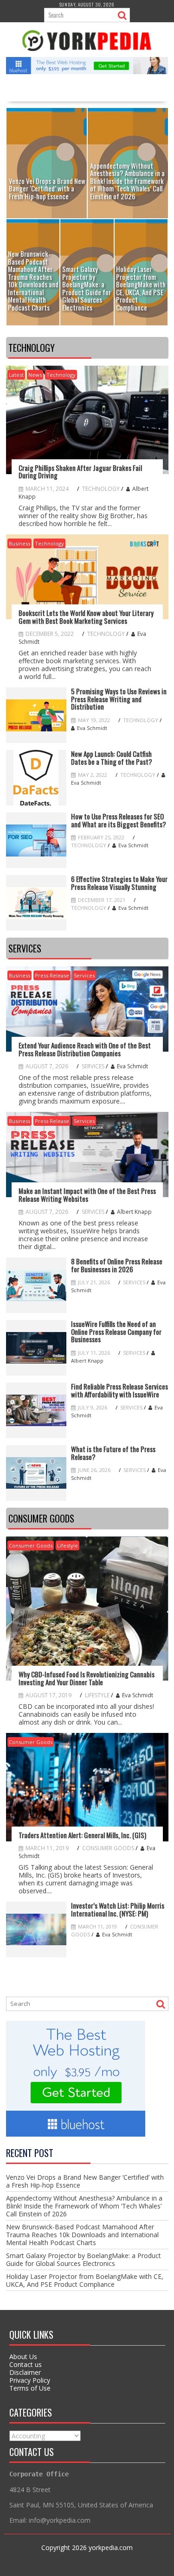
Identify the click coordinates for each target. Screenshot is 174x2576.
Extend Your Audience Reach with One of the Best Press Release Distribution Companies (85, 1049)
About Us (23, 2357)
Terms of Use (30, 2388)
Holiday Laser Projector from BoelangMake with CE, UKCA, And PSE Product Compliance (85, 2280)
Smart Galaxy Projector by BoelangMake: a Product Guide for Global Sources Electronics (84, 2259)
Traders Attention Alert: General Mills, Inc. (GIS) (82, 1835)
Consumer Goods (31, 1545)
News (35, 375)
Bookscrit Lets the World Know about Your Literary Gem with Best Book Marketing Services (86, 617)
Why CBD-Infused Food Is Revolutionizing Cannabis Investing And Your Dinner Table (87, 1678)
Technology (61, 375)
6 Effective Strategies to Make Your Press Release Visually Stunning (119, 883)
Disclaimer (25, 2372)
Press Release (52, 975)
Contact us (26, 2364)
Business (19, 543)
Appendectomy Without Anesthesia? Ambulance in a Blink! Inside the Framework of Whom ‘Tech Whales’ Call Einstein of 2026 (84, 2206)
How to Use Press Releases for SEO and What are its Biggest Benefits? (119, 820)
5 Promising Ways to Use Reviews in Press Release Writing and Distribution (119, 699)
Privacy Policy (30, 2380)
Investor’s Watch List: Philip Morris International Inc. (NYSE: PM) (118, 1909)
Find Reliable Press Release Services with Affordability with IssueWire (119, 1390)
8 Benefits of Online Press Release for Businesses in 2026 (117, 1265)
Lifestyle (68, 1545)
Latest (16, 375)
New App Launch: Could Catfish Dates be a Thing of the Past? (112, 758)
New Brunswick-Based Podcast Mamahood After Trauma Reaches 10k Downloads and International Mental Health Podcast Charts (82, 2235)
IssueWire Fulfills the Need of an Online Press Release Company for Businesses (116, 1332)
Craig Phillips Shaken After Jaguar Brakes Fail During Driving (80, 472)
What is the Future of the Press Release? (113, 1453)
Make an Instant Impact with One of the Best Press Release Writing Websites (87, 1195)
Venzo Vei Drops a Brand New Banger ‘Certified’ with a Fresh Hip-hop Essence (85, 2181)
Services (84, 975)
